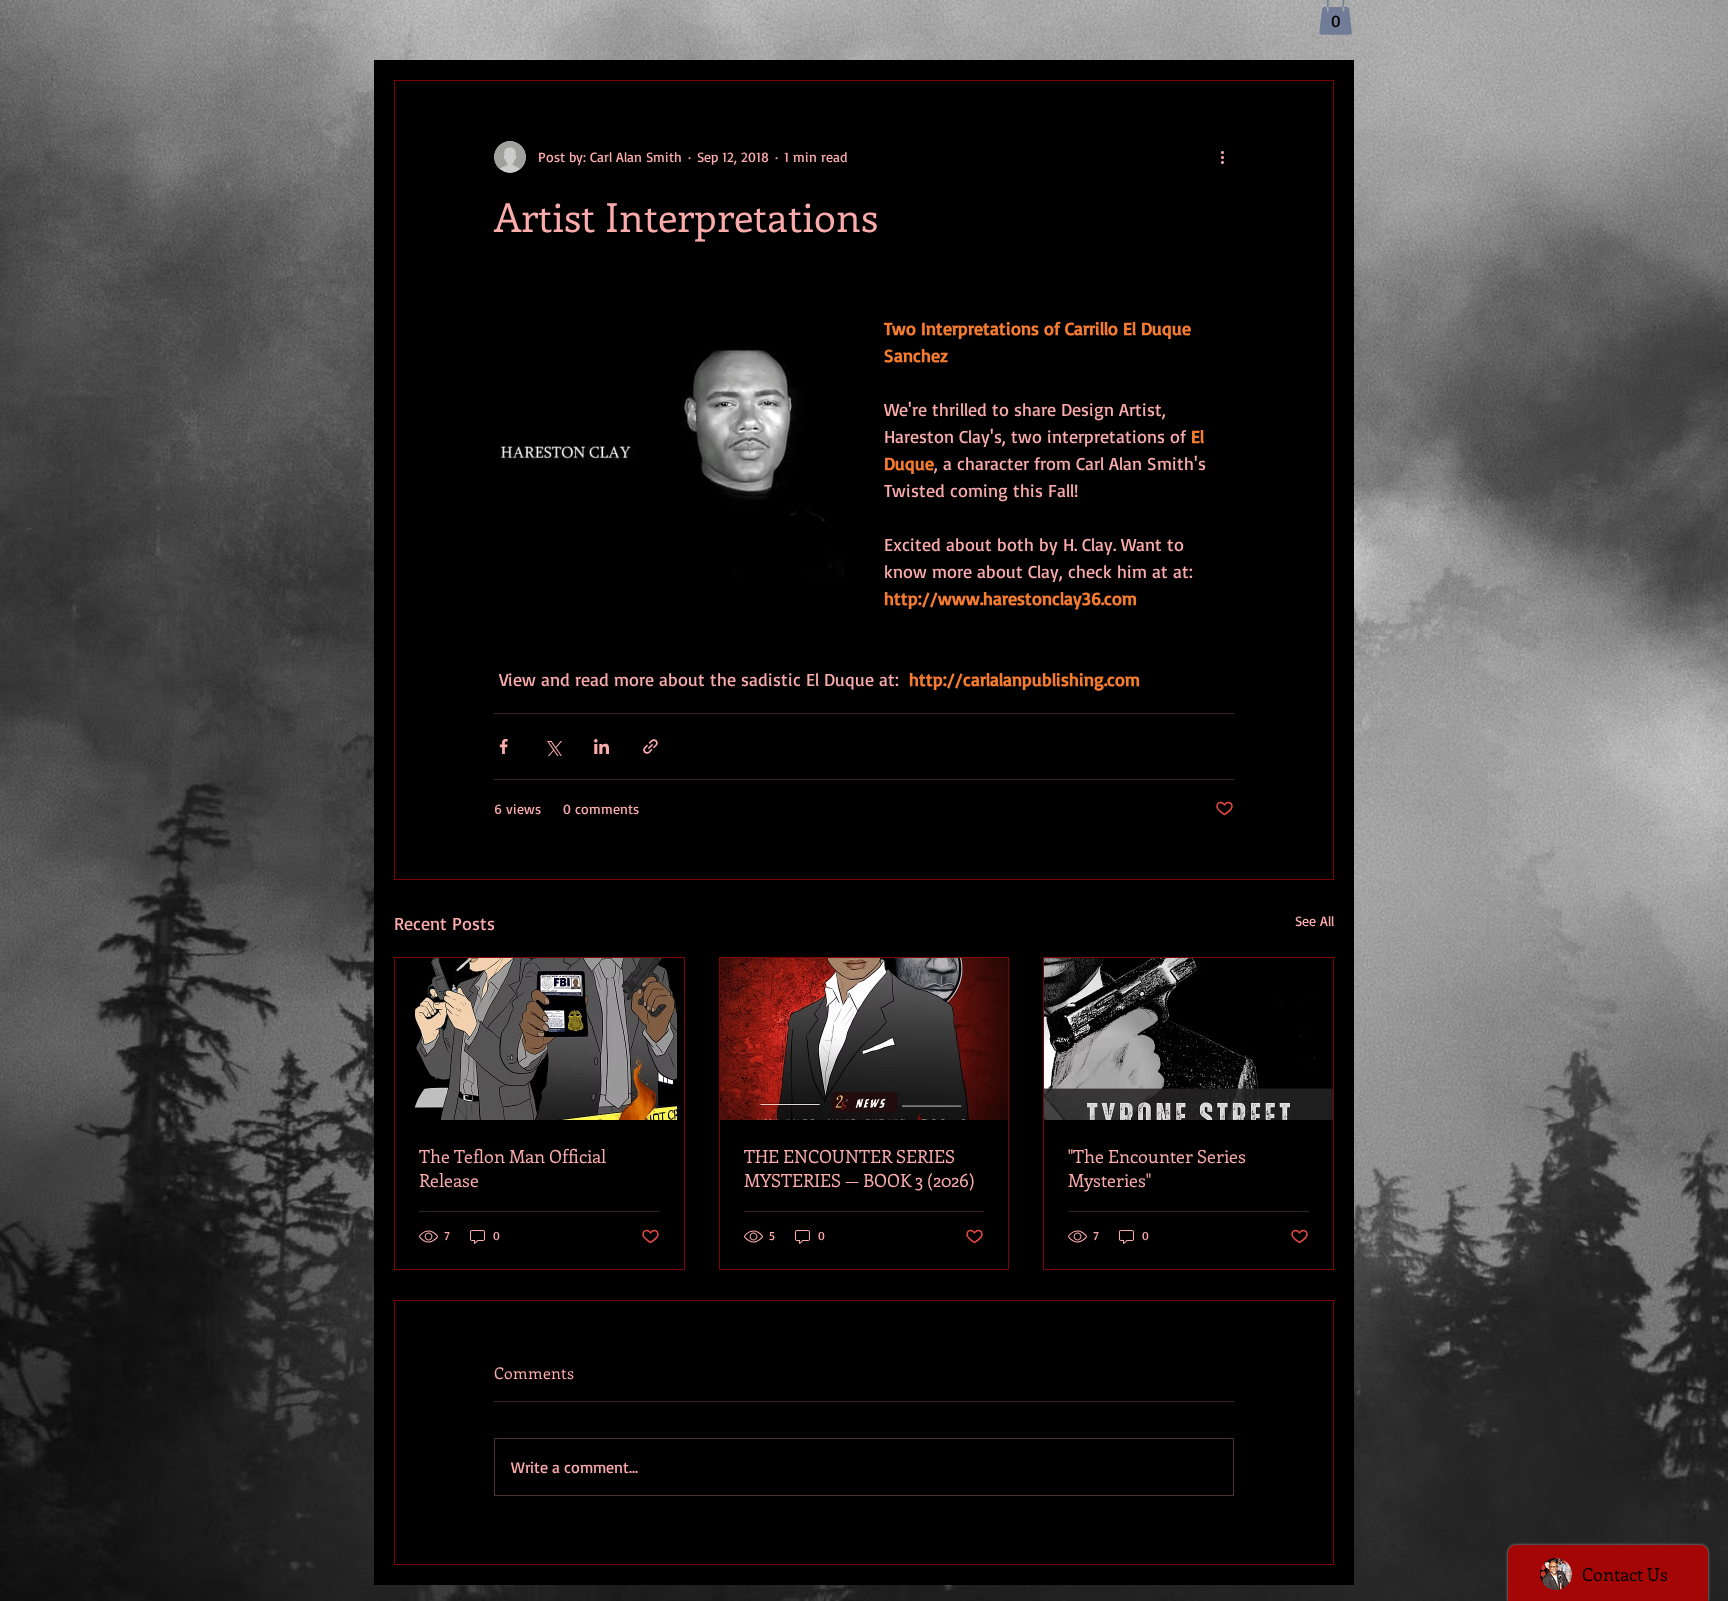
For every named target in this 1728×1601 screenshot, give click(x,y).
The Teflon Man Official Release (512, 1168)
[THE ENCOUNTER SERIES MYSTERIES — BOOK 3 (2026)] (864, 1039)
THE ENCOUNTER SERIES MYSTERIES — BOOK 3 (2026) (859, 1168)
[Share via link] (650, 746)
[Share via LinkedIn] (601, 746)
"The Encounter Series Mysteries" (1157, 1168)
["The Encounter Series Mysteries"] (1188, 1039)
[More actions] (1222, 157)
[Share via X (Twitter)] (552, 746)
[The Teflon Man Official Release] (539, 1039)
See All (1314, 920)
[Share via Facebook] (503, 746)
